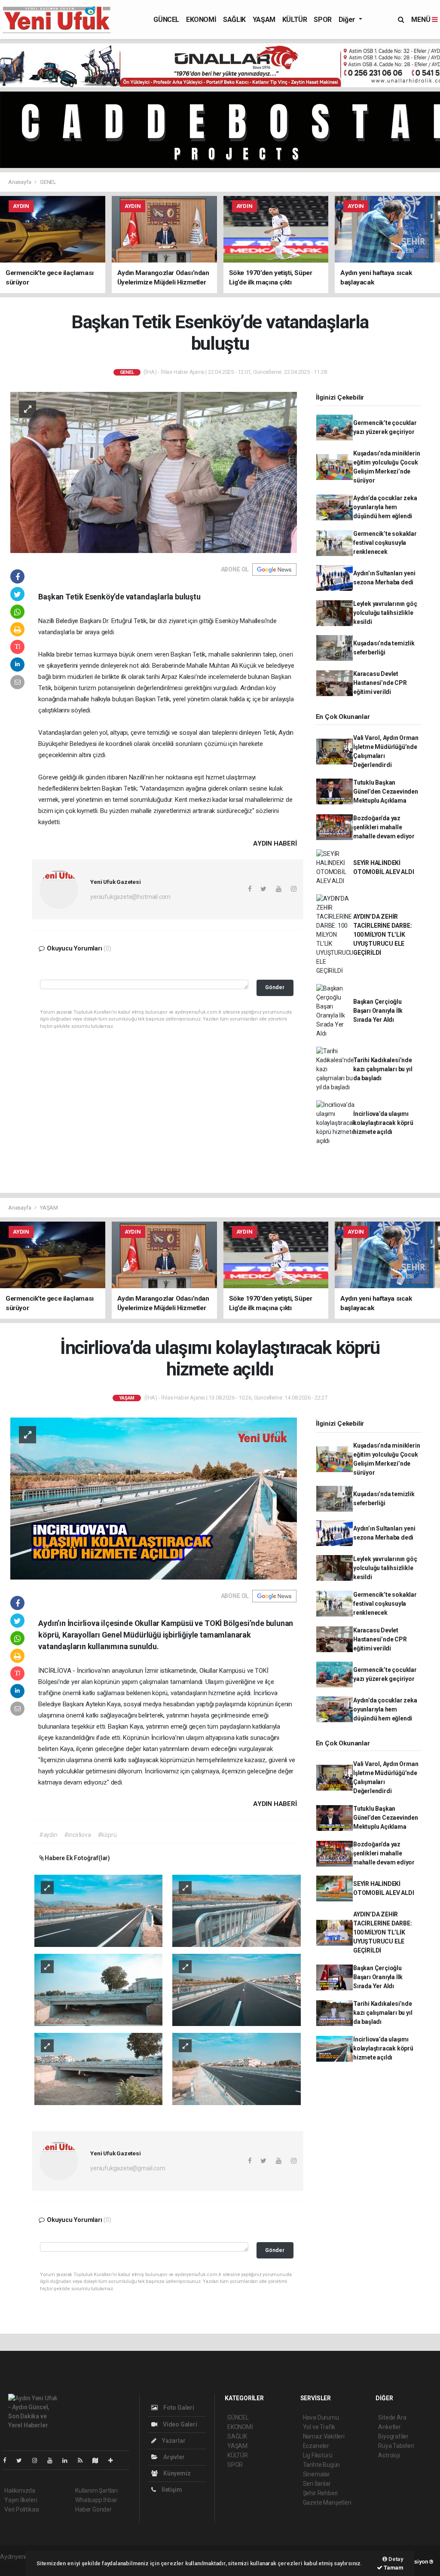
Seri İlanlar (317, 2484)
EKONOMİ (201, 20)
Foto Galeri (178, 2408)
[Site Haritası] (99, 2460)
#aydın (48, 1835)
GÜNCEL (166, 20)
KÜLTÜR (295, 20)
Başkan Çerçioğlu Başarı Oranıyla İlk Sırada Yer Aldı (378, 1011)
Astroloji (389, 2455)
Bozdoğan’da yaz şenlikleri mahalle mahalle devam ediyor (384, 827)
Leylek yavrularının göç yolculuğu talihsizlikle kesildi (385, 613)
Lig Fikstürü (318, 2455)
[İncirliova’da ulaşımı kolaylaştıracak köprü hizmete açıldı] (154, 1498)
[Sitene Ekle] (114, 2460)
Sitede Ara (392, 2417)
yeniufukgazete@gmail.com (128, 2168)
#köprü (107, 1835)
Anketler (389, 2427)
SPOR (322, 20)
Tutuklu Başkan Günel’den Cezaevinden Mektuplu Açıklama (386, 791)
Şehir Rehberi (321, 2493)
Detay (395, 2559)
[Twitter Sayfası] (23, 2460)
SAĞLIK (234, 20)
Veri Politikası (22, 2509)
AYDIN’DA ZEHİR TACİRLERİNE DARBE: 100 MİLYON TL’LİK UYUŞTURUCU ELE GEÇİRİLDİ (383, 935)
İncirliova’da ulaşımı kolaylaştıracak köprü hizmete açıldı (383, 1123)
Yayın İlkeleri (21, 2500)
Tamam (393, 2568)
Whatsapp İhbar (96, 2500)
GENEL (48, 182)
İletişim (171, 2490)
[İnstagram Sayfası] (38, 2460)
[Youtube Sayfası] (53, 2460)
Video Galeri (179, 2424)
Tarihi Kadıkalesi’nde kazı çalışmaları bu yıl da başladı (383, 1069)
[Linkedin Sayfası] (68, 2460)
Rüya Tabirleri (396, 2446)
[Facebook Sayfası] (8, 2460)
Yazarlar (173, 2441)
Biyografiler (393, 2436)
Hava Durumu (321, 2417)
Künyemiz (176, 2473)
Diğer (348, 20)
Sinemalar (316, 2474)
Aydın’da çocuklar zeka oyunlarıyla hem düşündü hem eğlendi (385, 507)
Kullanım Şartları (96, 2490)
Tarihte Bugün (322, 2465)
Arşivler (173, 2457)
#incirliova (78, 1835)
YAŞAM (264, 20)
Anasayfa (20, 182)
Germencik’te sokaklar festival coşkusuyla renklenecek (385, 543)
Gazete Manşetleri (327, 2503)
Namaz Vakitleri (324, 2436)
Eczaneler (316, 2446)
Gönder (275, 987)
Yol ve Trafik (319, 2427)
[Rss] (84, 2460)
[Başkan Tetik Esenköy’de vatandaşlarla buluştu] (154, 472)
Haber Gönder (93, 2509)
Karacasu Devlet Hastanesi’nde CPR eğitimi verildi (380, 683)
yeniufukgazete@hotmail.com (130, 897)
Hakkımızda (20, 2490)
